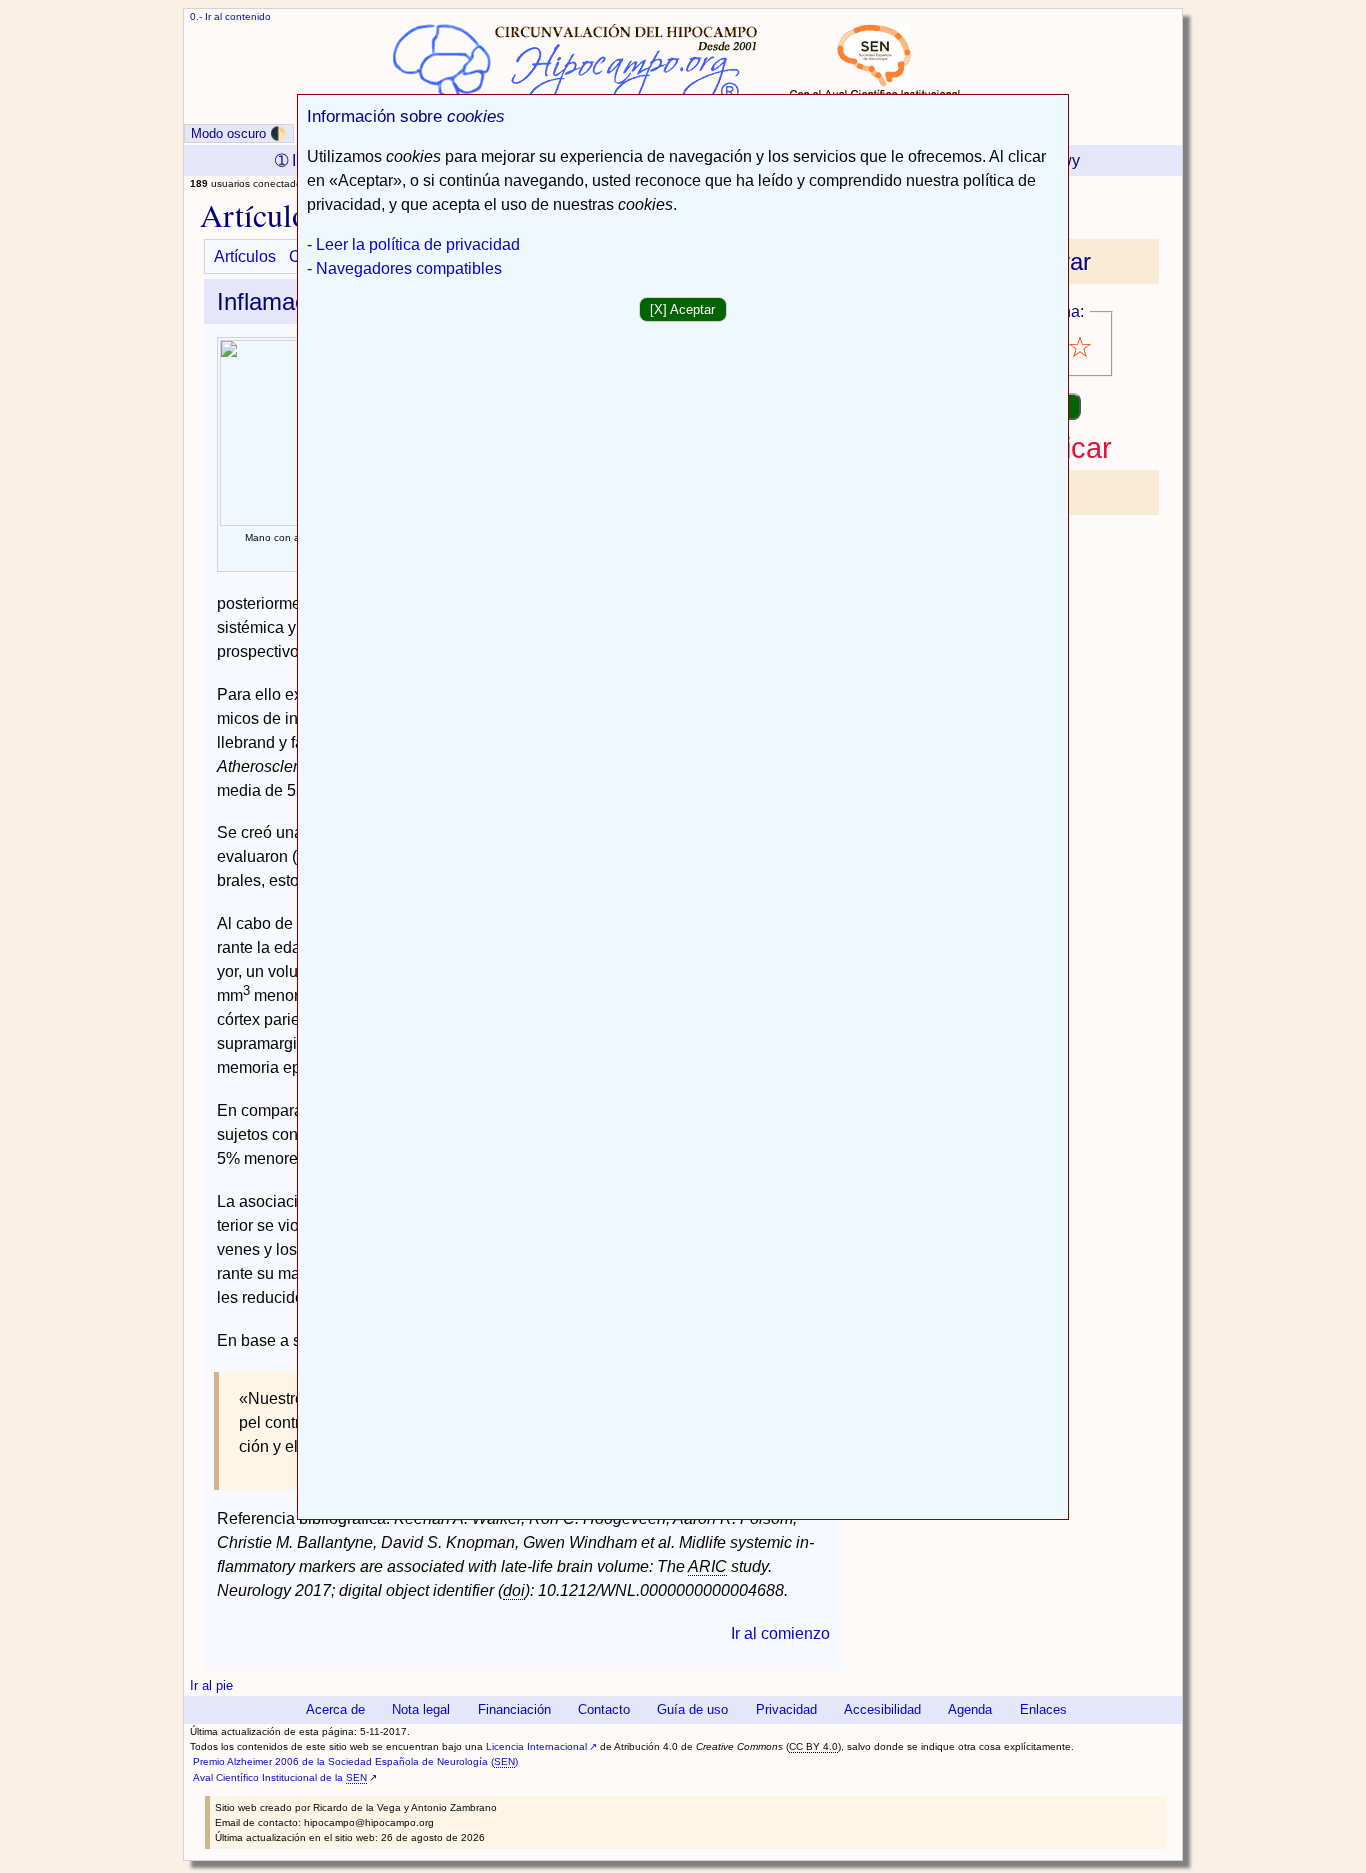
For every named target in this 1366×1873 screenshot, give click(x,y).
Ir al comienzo (780, 1633)
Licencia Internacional (536, 1746)
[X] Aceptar (682, 309)
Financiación (514, 1709)
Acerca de (335, 1709)
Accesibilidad (882, 1709)
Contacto (604, 1709)
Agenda (970, 1709)
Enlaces (1043, 1709)
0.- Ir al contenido (230, 16)
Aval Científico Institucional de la (280, 1777)
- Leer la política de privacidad (413, 244)
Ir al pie (211, 1685)
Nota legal (421, 1709)
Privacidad (786, 1709)
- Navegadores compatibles (404, 268)
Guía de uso (692, 1709)
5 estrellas (1081, 347)
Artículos (245, 256)
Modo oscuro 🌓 (239, 133)
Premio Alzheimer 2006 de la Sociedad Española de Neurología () (355, 1761)
